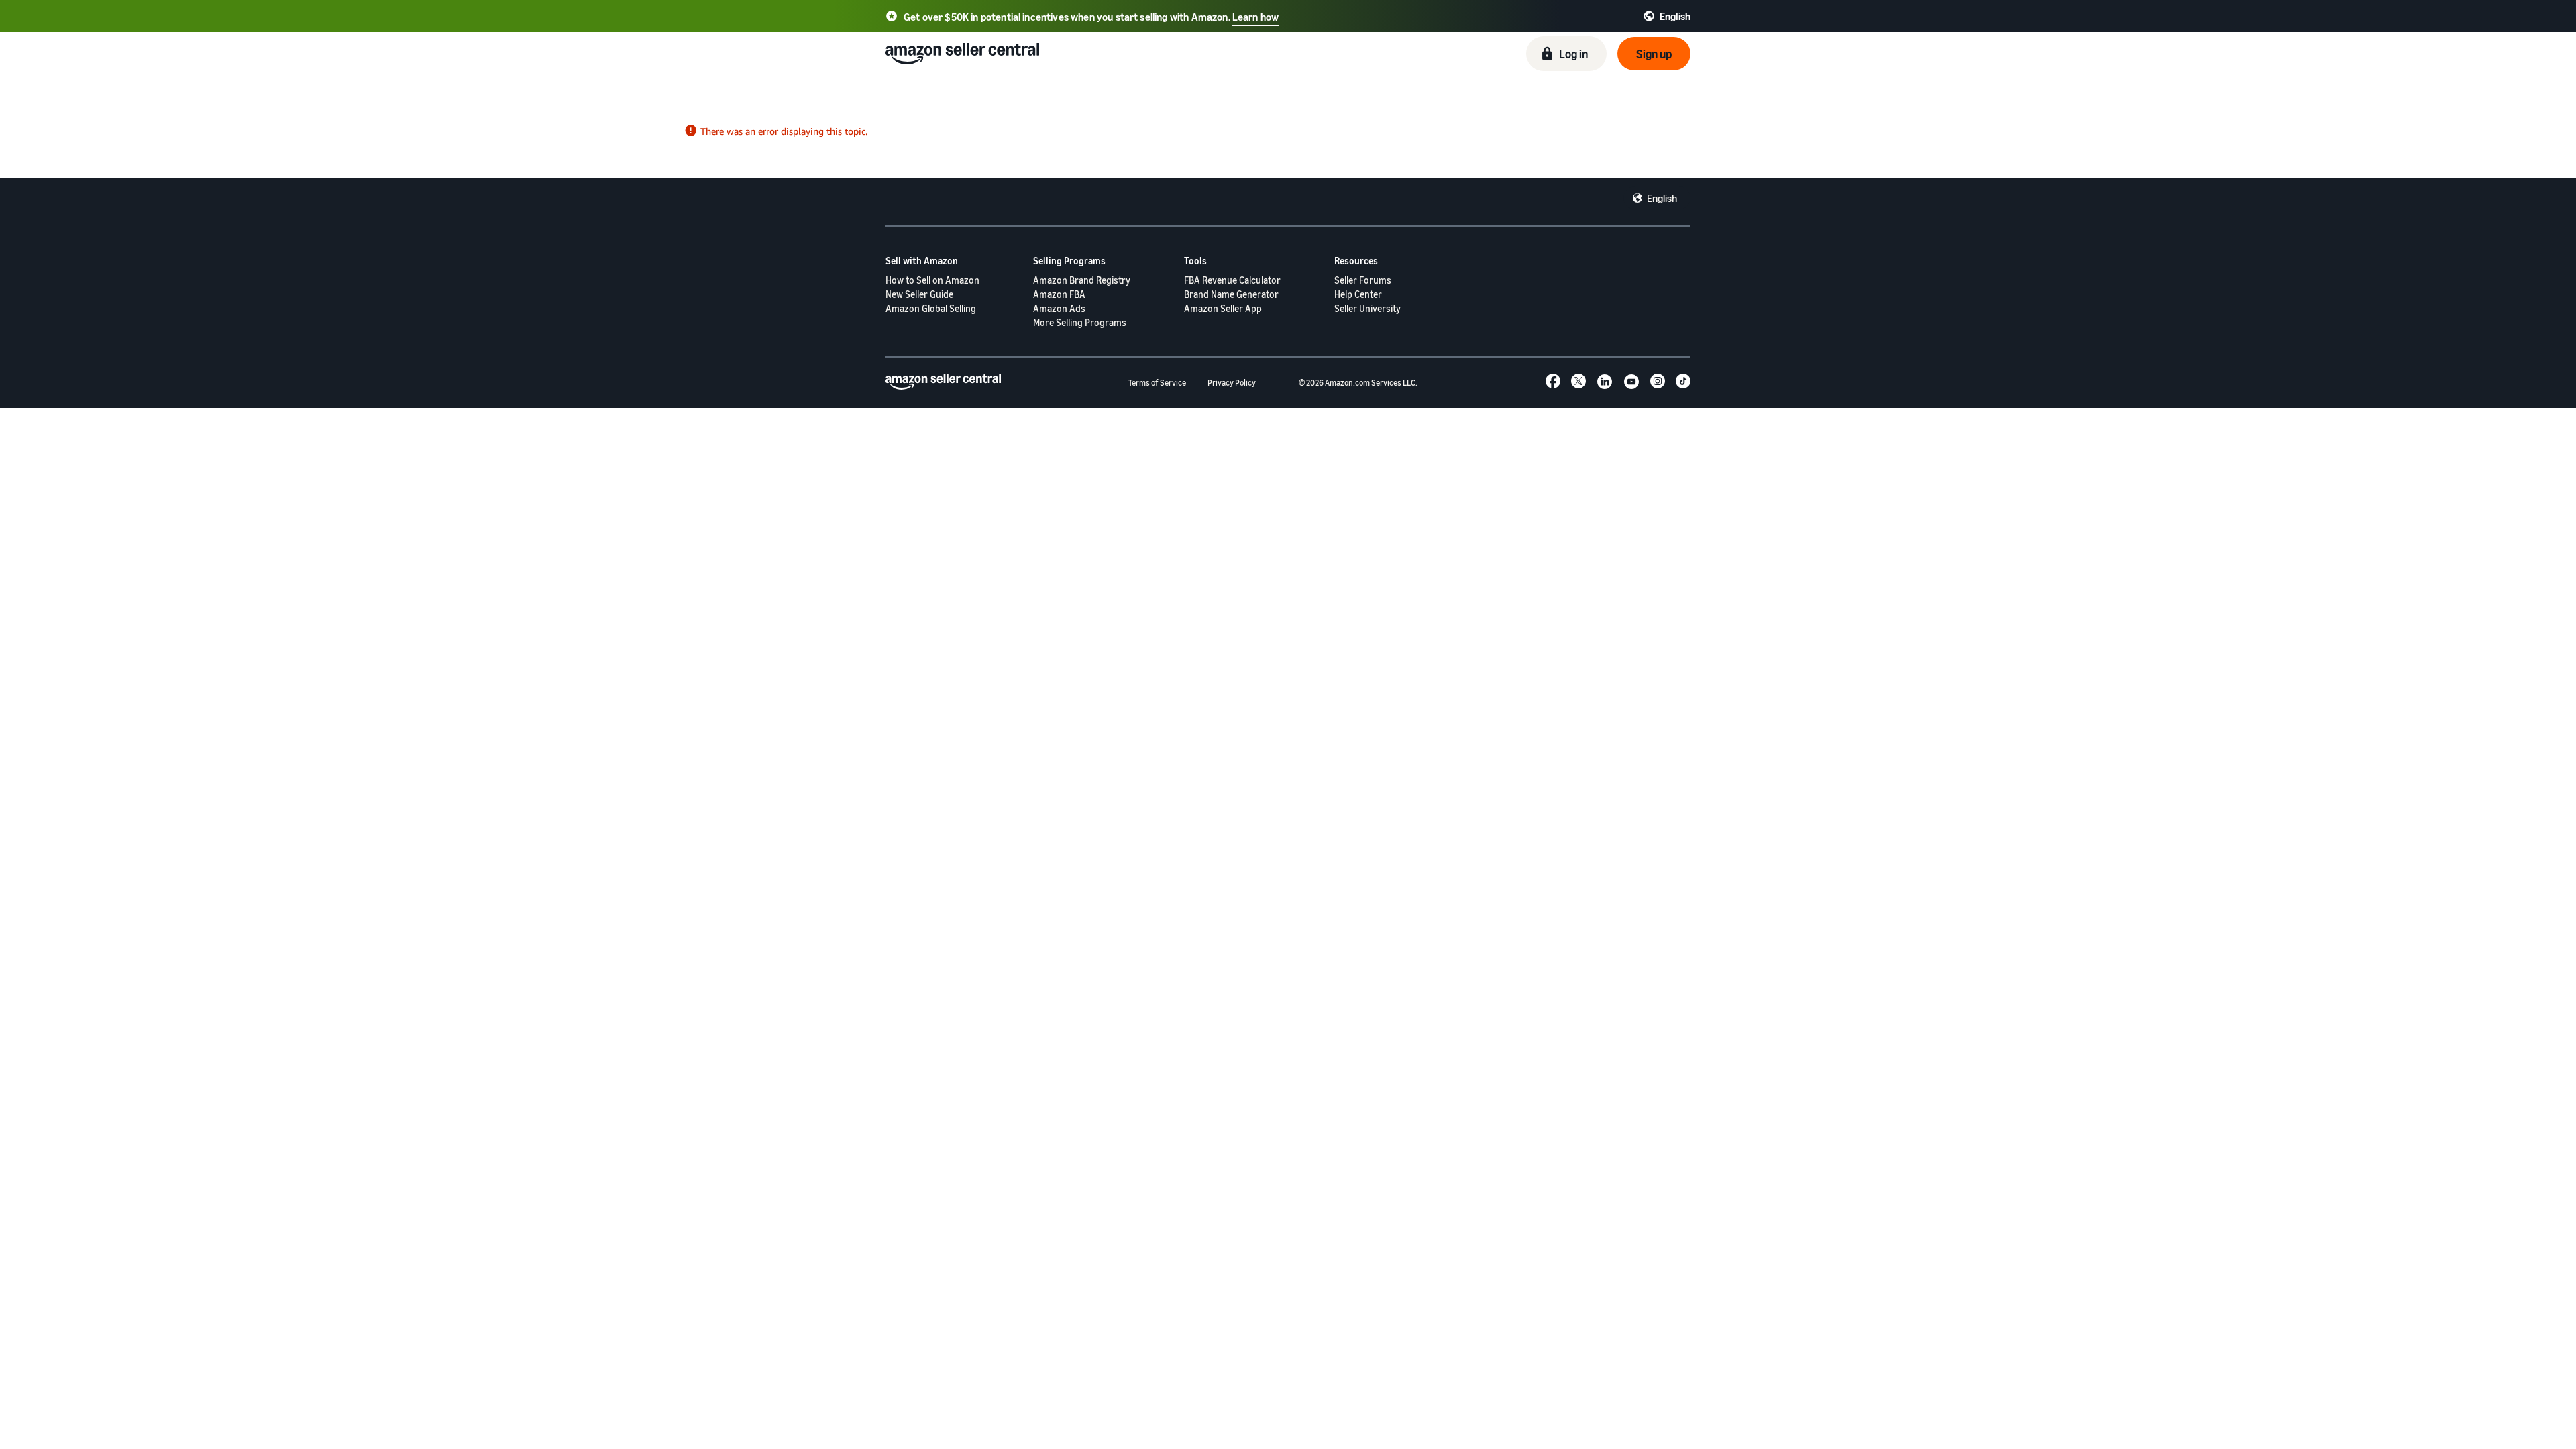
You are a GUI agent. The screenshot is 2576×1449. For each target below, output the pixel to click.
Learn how (1255, 17)
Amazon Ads (1059, 308)
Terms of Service (1157, 383)
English (1662, 198)
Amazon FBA (1059, 294)
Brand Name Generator (1231, 294)
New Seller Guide (919, 294)
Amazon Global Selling (931, 308)
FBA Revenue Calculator (1232, 280)
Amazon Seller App (1223, 308)
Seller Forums (1363, 280)
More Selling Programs (1080, 322)
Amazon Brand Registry (1082, 280)
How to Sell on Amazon (932, 280)
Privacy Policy (1232, 383)
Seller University (1367, 308)
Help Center (1358, 294)
